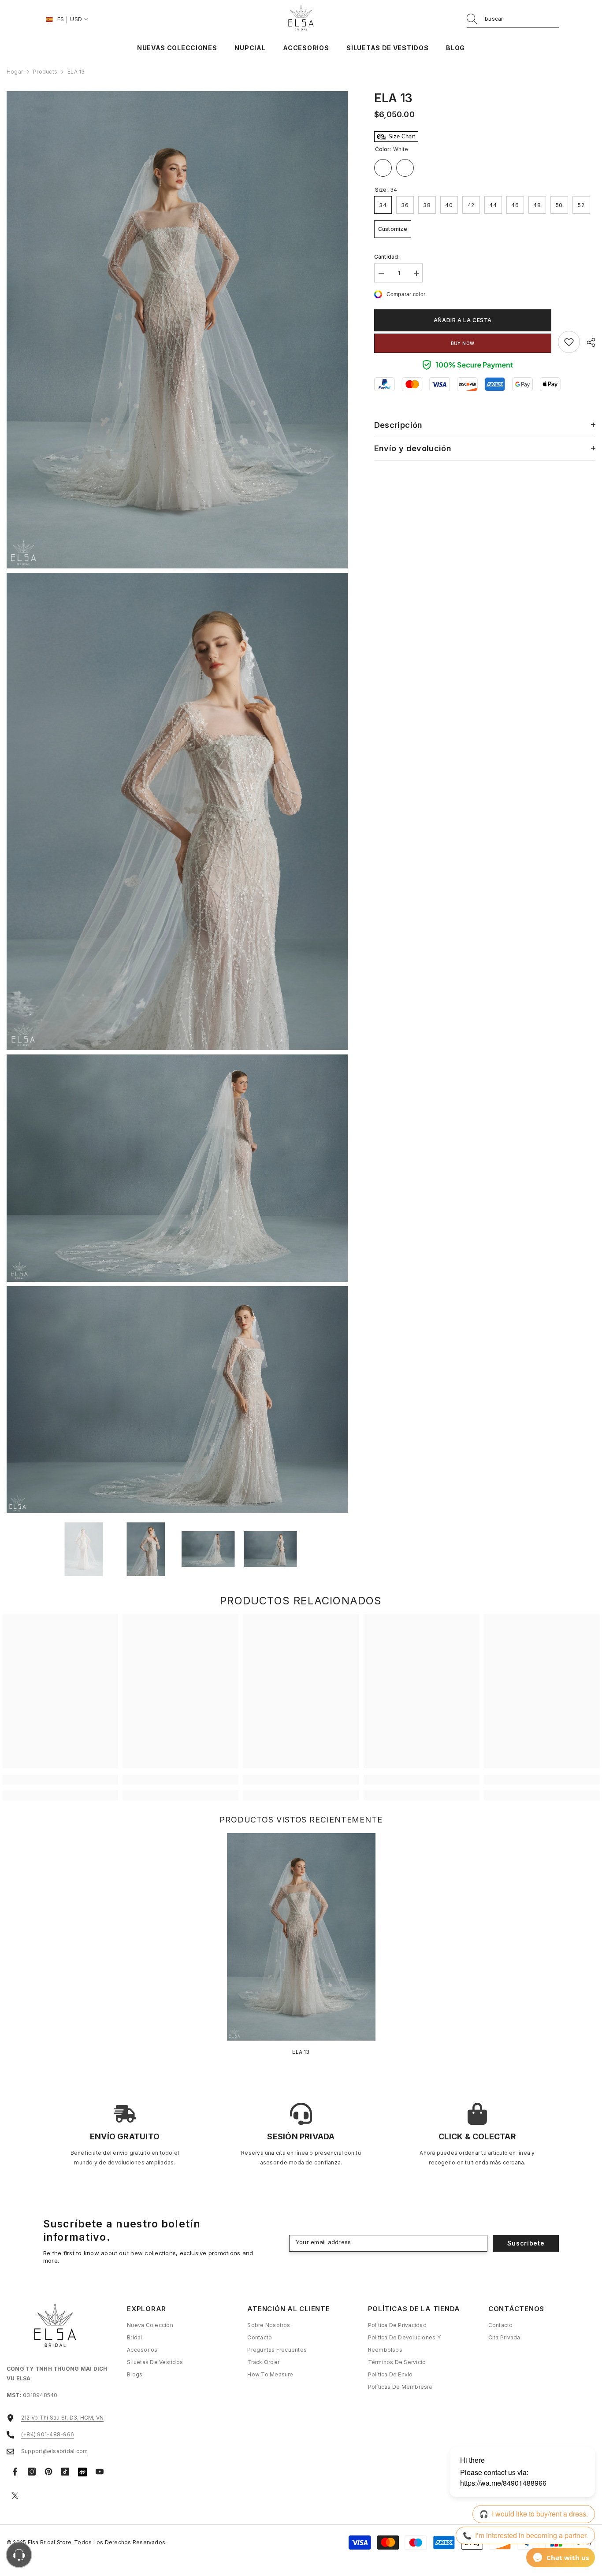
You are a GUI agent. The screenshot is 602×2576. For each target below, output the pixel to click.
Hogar (15, 72)
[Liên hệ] (19, 2555)
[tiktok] (65, 2472)
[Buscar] (513, 19)
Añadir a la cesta (463, 320)
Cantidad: (387, 257)
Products (45, 72)
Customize (405, 168)
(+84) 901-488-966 (48, 2434)
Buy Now (463, 343)
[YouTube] (100, 2472)
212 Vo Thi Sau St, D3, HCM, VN (62, 2418)
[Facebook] (15, 2472)
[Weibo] (82, 2472)
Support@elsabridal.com (54, 2451)
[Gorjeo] (15, 2496)
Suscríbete (526, 2243)
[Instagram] (32, 2472)
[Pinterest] (48, 2472)
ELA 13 (301, 2052)
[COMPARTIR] (588, 342)
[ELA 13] (301, 1937)
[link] (569, 342)
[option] (84, 1549)
